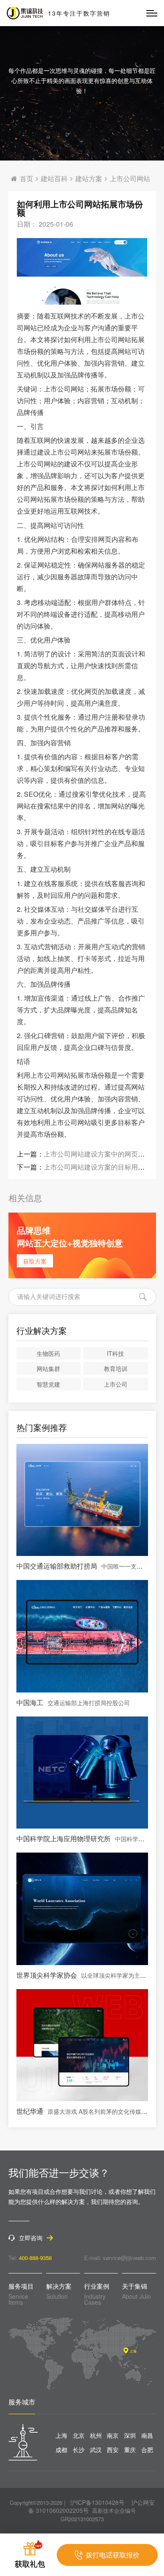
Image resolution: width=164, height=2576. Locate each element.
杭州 (96, 2435)
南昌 (147, 2435)
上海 (61, 2435)
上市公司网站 (130, 179)
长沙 (79, 2450)
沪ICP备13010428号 (97, 2502)
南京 (113, 2435)
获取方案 (35, 1261)
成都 (61, 2450)
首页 (26, 179)
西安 (113, 2450)
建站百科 (54, 179)
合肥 (147, 2450)
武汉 (96, 2450)
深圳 (130, 2435)
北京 (79, 2435)
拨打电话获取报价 (113, 2555)
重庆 (130, 2450)
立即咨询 (31, 2238)
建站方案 (89, 179)
